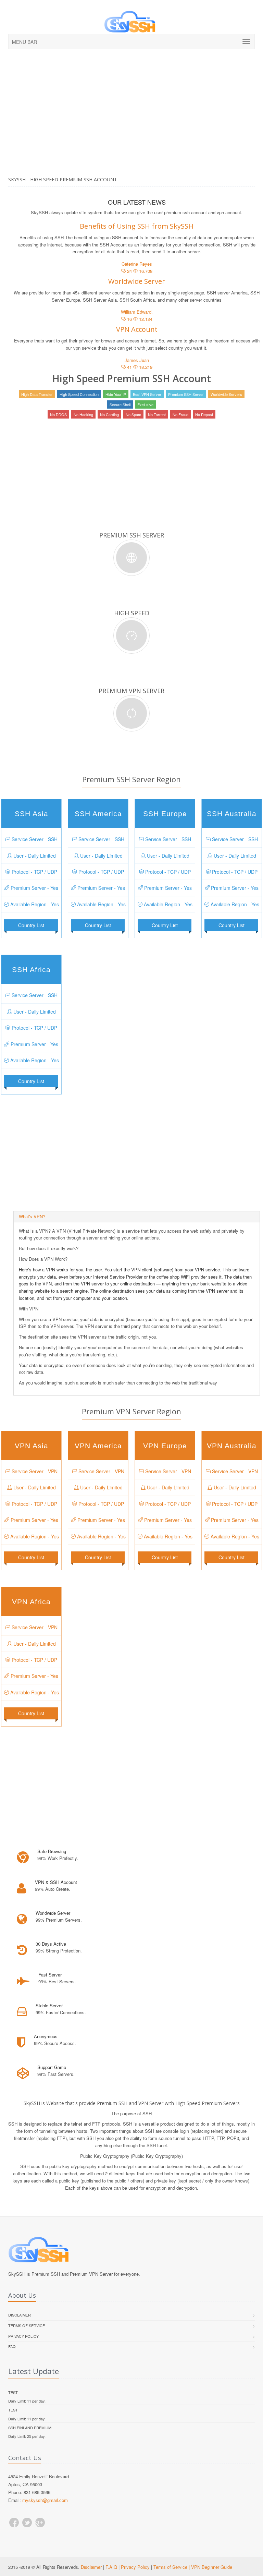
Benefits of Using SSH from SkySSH (137, 226)
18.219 (145, 367)
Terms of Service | (172, 2567)
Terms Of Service (27, 2325)
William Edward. (137, 312)
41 (129, 367)
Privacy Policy (23, 2336)
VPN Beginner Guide (212, 2567)
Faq (12, 2346)
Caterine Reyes (137, 264)
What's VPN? (32, 1216)
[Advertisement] (131, 125)
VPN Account (137, 329)
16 (129, 319)
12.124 (145, 319)
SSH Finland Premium (30, 2428)
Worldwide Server (137, 281)
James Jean (137, 360)
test (13, 2392)
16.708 (145, 271)
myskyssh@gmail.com (45, 2500)
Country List (31, 925)
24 (129, 271)
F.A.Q (111, 2567)
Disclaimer (20, 2315)
